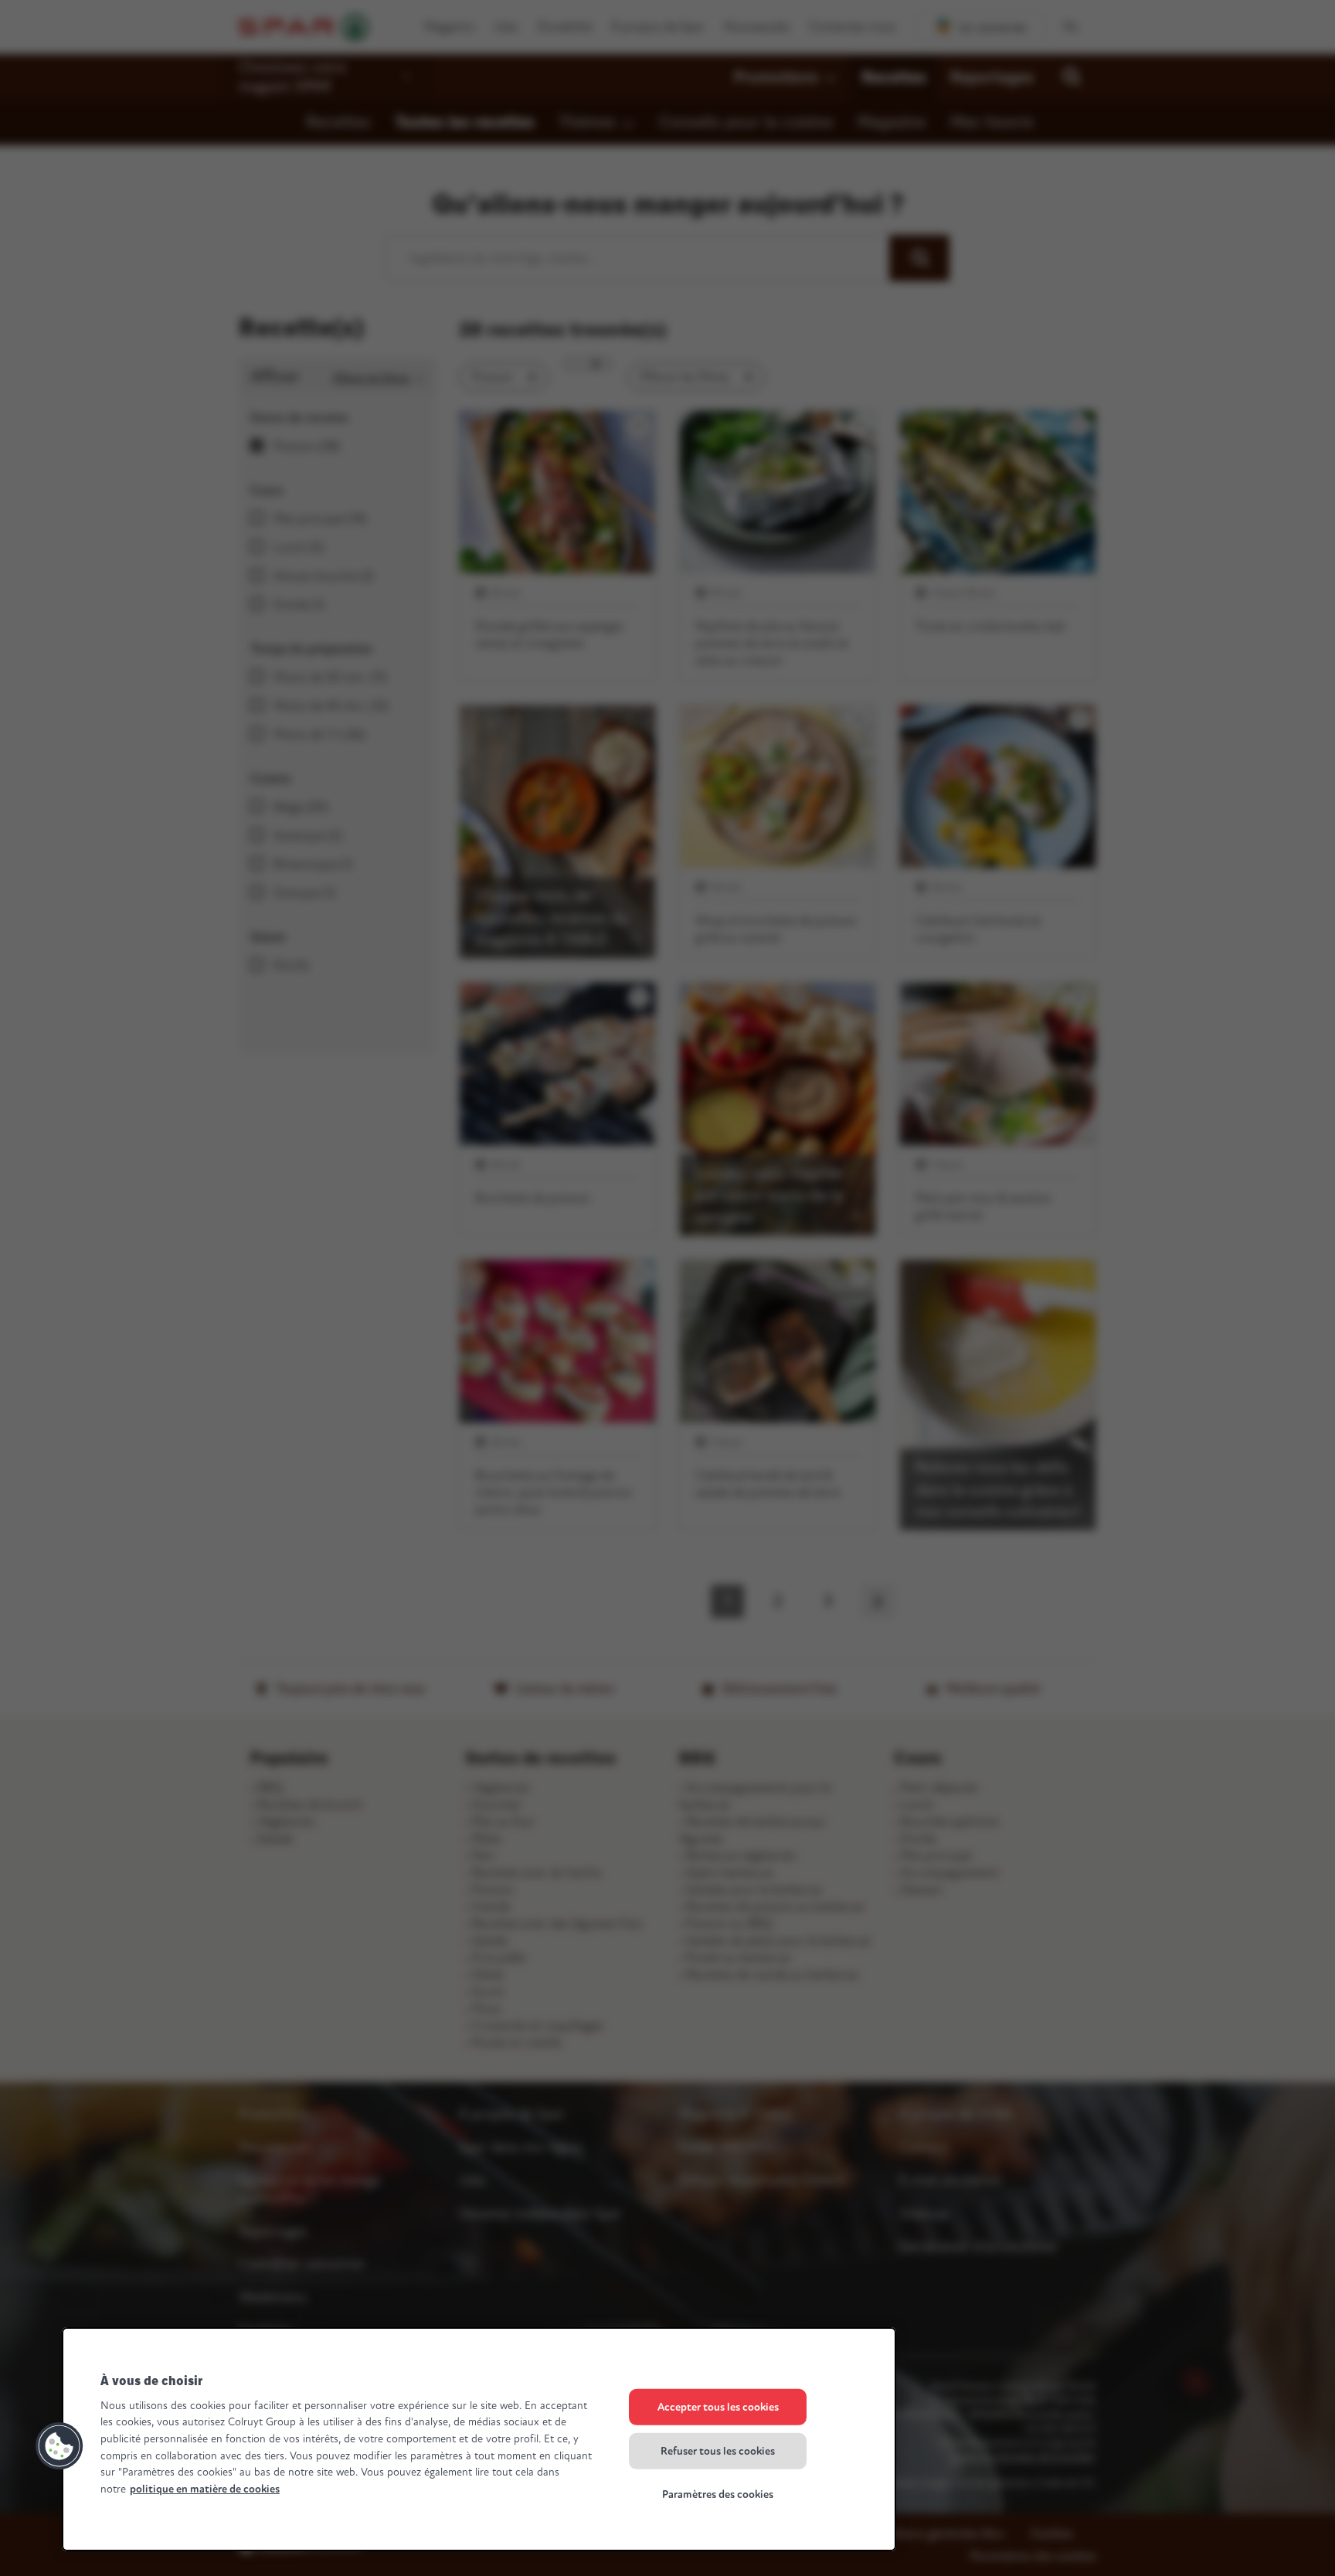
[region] (479, 2439)
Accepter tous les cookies (718, 2407)
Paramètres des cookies (718, 2494)
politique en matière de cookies (205, 2489)
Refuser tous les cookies (718, 2450)
